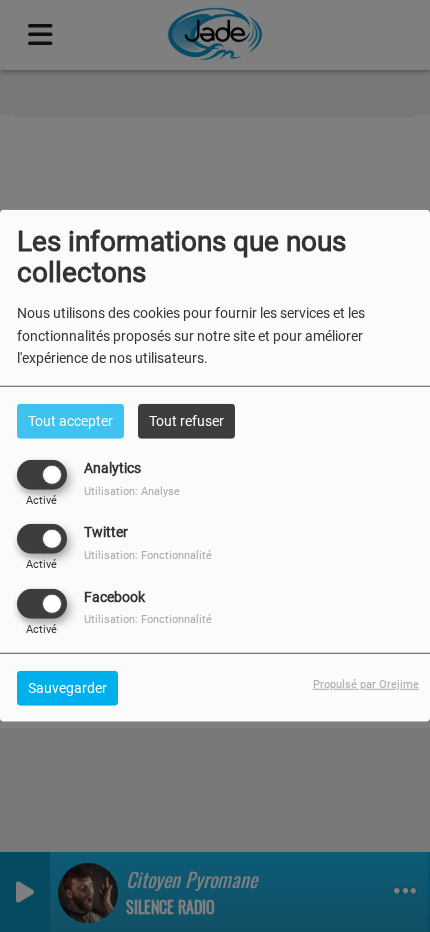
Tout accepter (70, 421)
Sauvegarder (67, 687)
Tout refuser (186, 421)
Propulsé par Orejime (366, 683)
